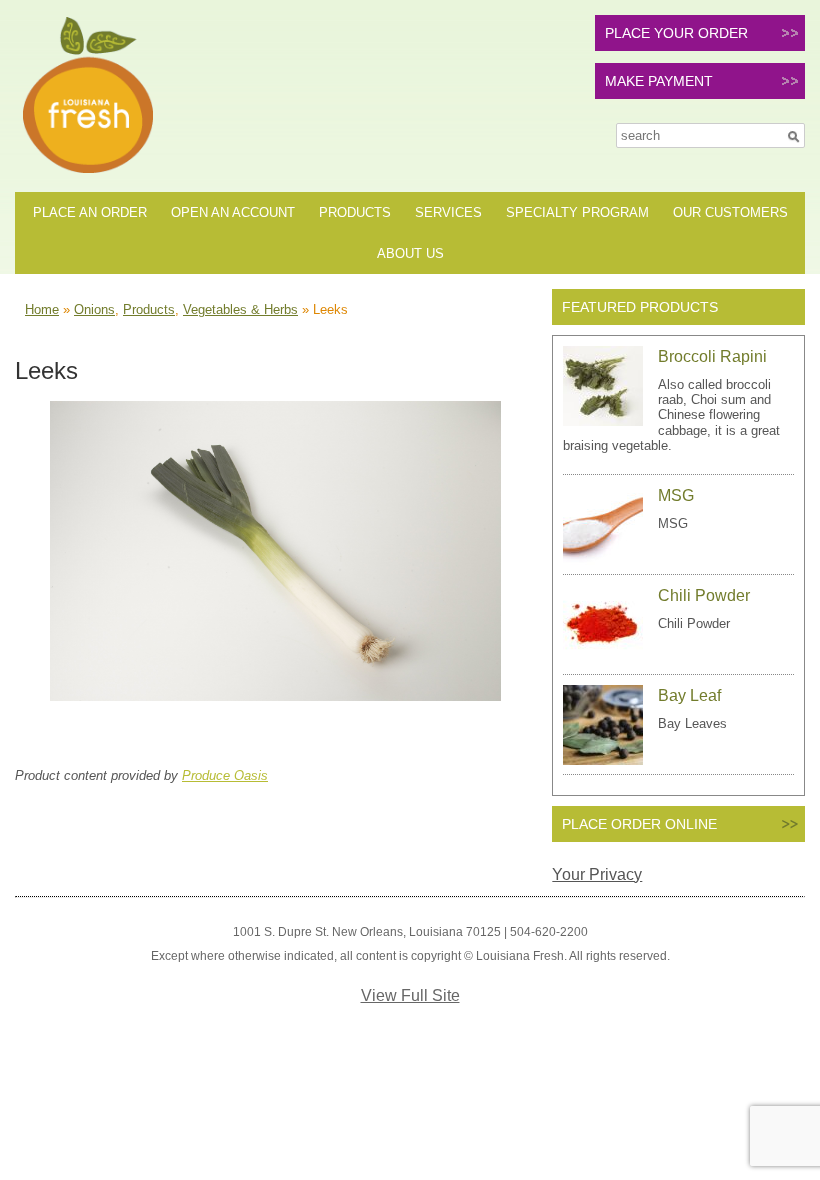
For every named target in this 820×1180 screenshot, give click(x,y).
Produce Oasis (225, 775)
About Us (410, 253)
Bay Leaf (689, 695)
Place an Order (90, 212)
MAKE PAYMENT (659, 81)
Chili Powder (704, 595)
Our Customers (730, 212)
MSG (676, 495)
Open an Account (233, 212)
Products (355, 212)
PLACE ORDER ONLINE (639, 824)
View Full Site (410, 995)
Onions (94, 309)
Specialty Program (577, 212)
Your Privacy (597, 874)
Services (448, 212)
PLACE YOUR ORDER (676, 33)
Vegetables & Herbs (240, 309)
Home (42, 309)
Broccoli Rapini (712, 356)
